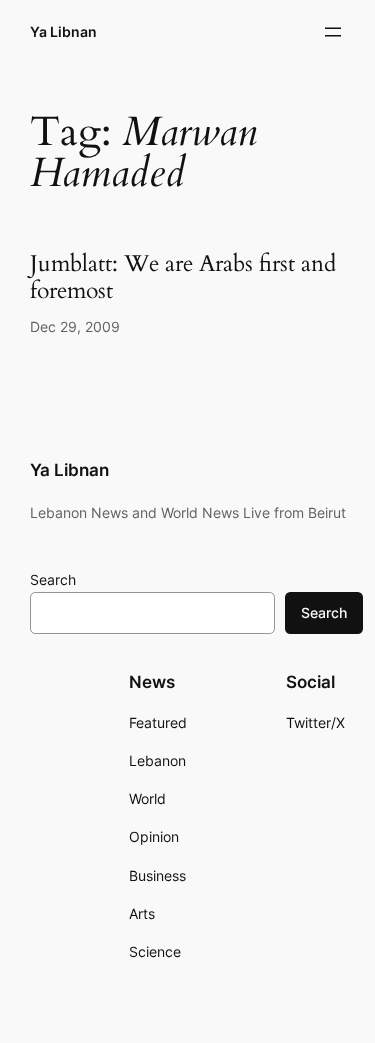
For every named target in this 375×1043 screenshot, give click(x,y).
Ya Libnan (63, 31)
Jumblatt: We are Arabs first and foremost (183, 278)
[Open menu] (333, 32)
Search (53, 579)
